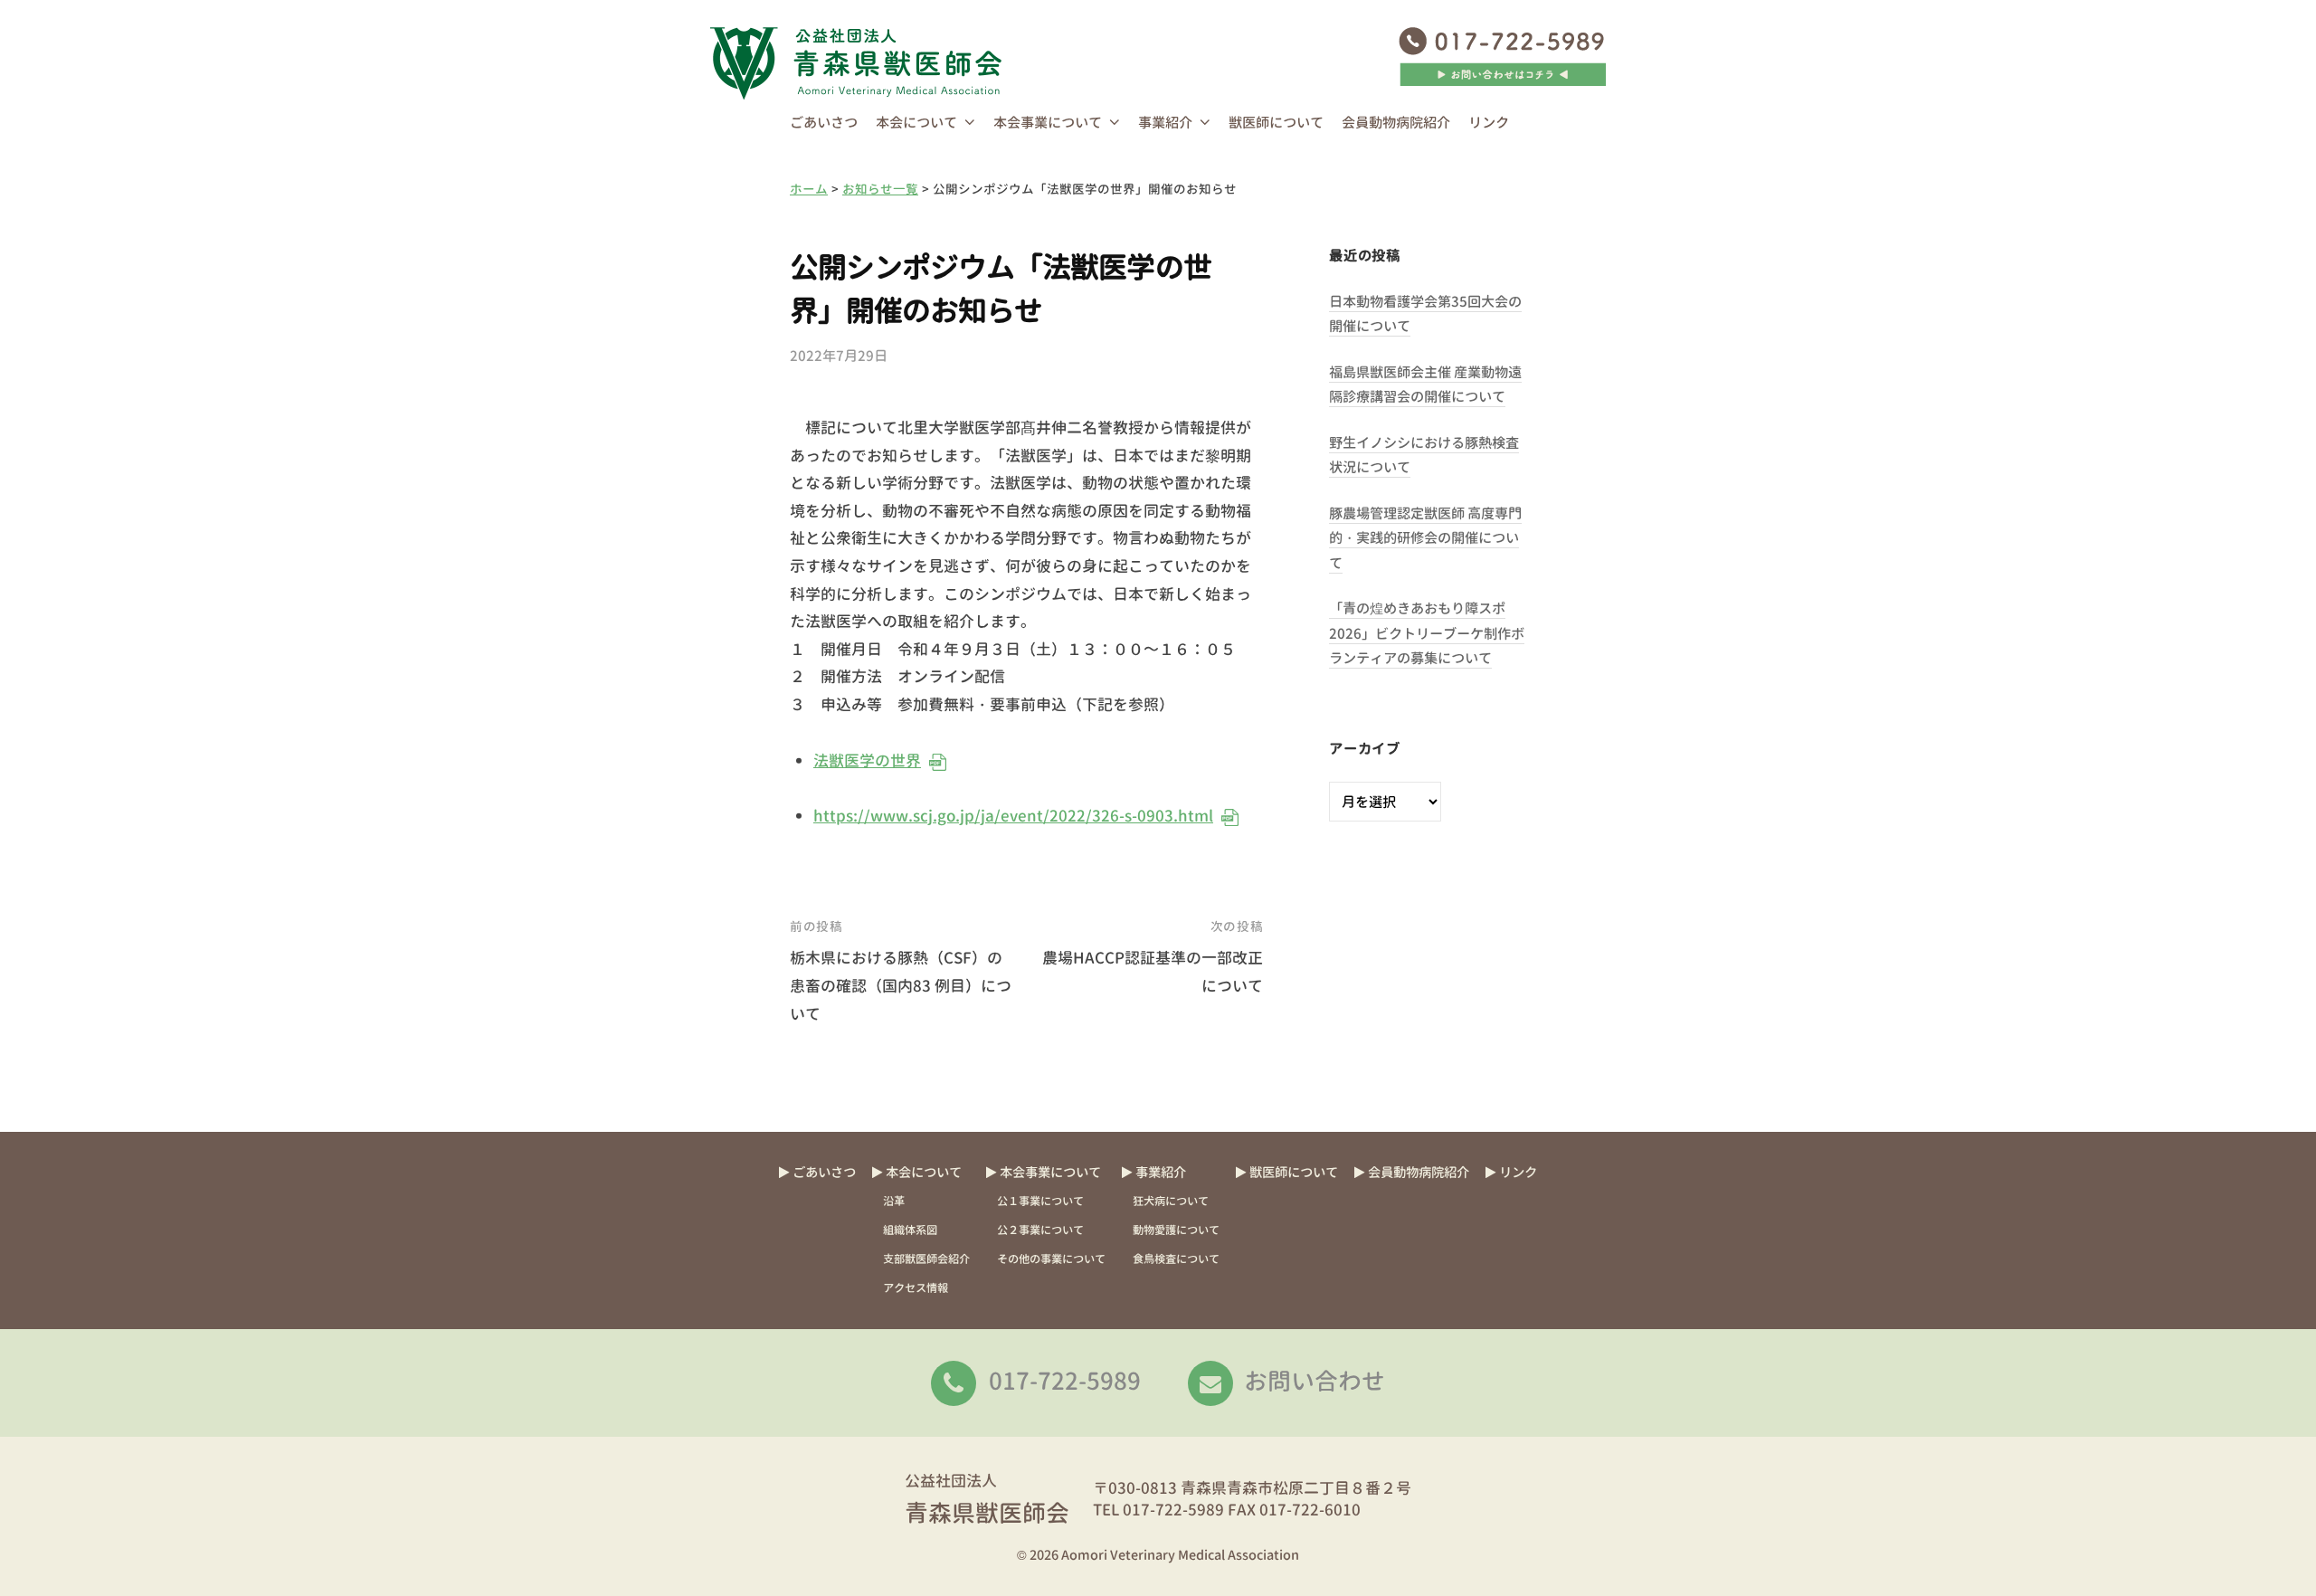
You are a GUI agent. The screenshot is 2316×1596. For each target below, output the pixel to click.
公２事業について (1040, 1230)
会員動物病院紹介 (1396, 123)
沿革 (894, 1201)
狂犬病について (1171, 1201)
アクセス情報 (916, 1288)
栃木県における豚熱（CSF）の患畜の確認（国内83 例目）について (901, 985)
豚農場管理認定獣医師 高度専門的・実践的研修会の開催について (1425, 538)
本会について (916, 123)
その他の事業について (1051, 1259)
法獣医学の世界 (866, 760)
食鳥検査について (1176, 1259)
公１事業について (1040, 1201)
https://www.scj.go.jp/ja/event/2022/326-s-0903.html (1012, 816)
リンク (1489, 123)
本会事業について (1048, 123)
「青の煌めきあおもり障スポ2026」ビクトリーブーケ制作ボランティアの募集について (1427, 633)
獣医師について (1276, 123)
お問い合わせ (1315, 1381)
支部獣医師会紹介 (926, 1259)
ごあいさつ (824, 123)
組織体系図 (910, 1230)
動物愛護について (1176, 1230)
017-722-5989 (1065, 1381)
